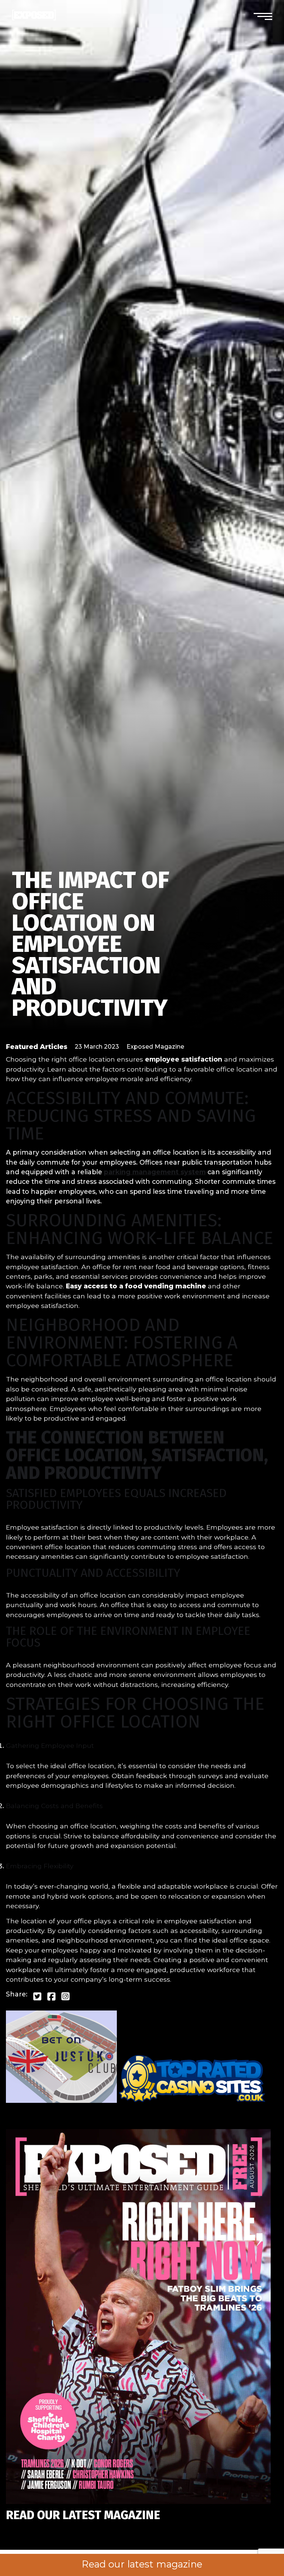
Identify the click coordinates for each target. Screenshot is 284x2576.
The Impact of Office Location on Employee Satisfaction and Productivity (91, 944)
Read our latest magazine (142, 2564)
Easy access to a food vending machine (136, 1286)
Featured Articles (37, 1047)
